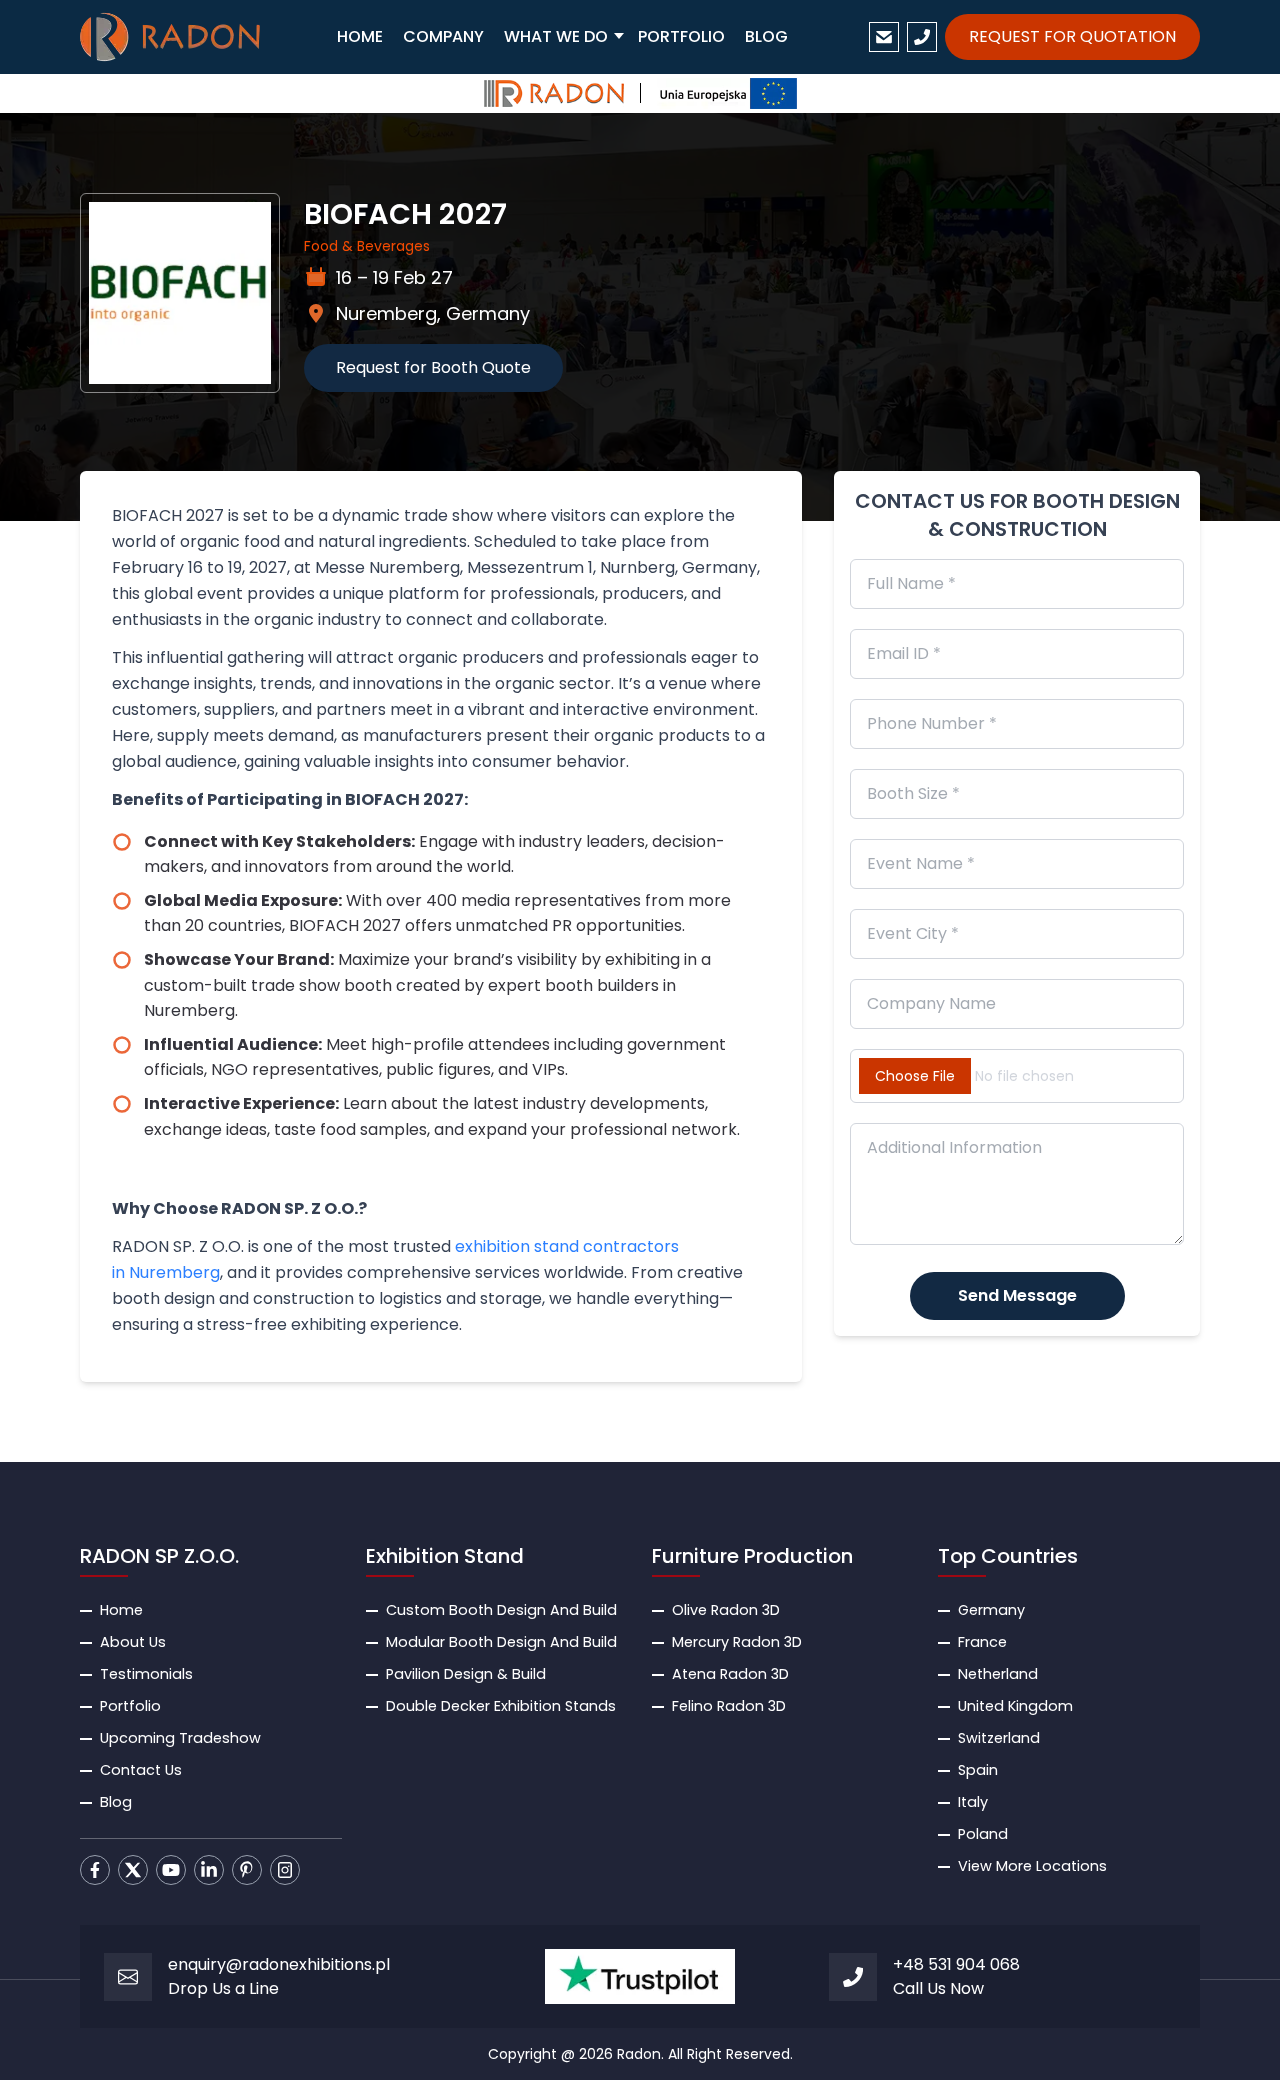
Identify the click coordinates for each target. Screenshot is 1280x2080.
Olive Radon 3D (726, 1610)
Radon (639, 2054)
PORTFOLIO (681, 36)
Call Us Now (938, 1988)
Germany (991, 1610)
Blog (116, 1802)
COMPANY (443, 36)
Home (121, 1610)
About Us (133, 1642)
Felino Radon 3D (729, 1706)
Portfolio (130, 1706)
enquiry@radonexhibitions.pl (279, 1964)
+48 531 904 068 (956, 1964)
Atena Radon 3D (730, 1674)
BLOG (766, 36)
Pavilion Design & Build (466, 1674)
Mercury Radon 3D (737, 1642)
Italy (973, 1802)
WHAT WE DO (556, 36)
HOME (360, 36)
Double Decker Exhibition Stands (501, 1706)
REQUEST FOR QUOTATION (1072, 36)
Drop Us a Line (223, 1988)
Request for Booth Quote (433, 367)
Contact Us (141, 1770)
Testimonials (146, 1674)
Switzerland (999, 1738)
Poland (983, 1834)
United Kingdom (1015, 1706)
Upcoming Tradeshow (180, 1738)
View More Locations (1032, 1866)
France (982, 1642)
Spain (978, 1770)
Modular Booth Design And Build (501, 1642)
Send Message (1017, 1295)
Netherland (998, 1674)
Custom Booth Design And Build (501, 1610)
